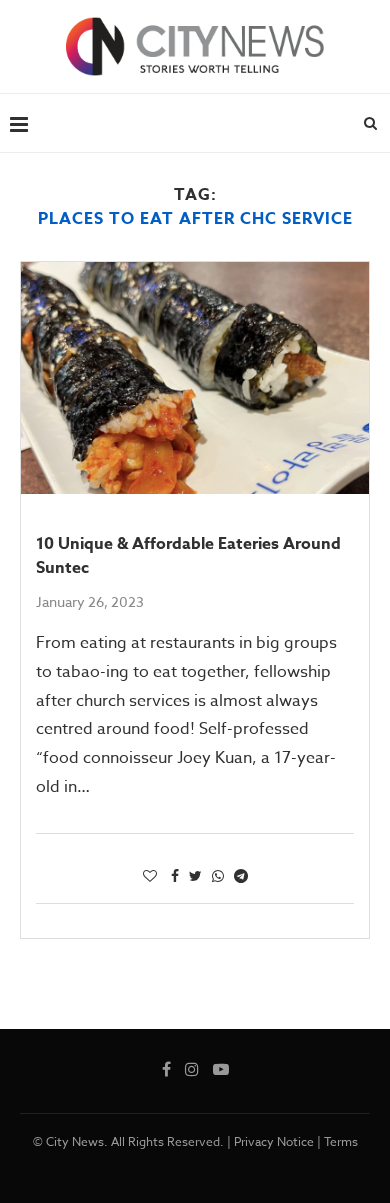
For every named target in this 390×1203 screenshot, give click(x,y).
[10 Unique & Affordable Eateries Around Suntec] (195, 378)
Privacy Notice (274, 1141)
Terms (341, 1141)
